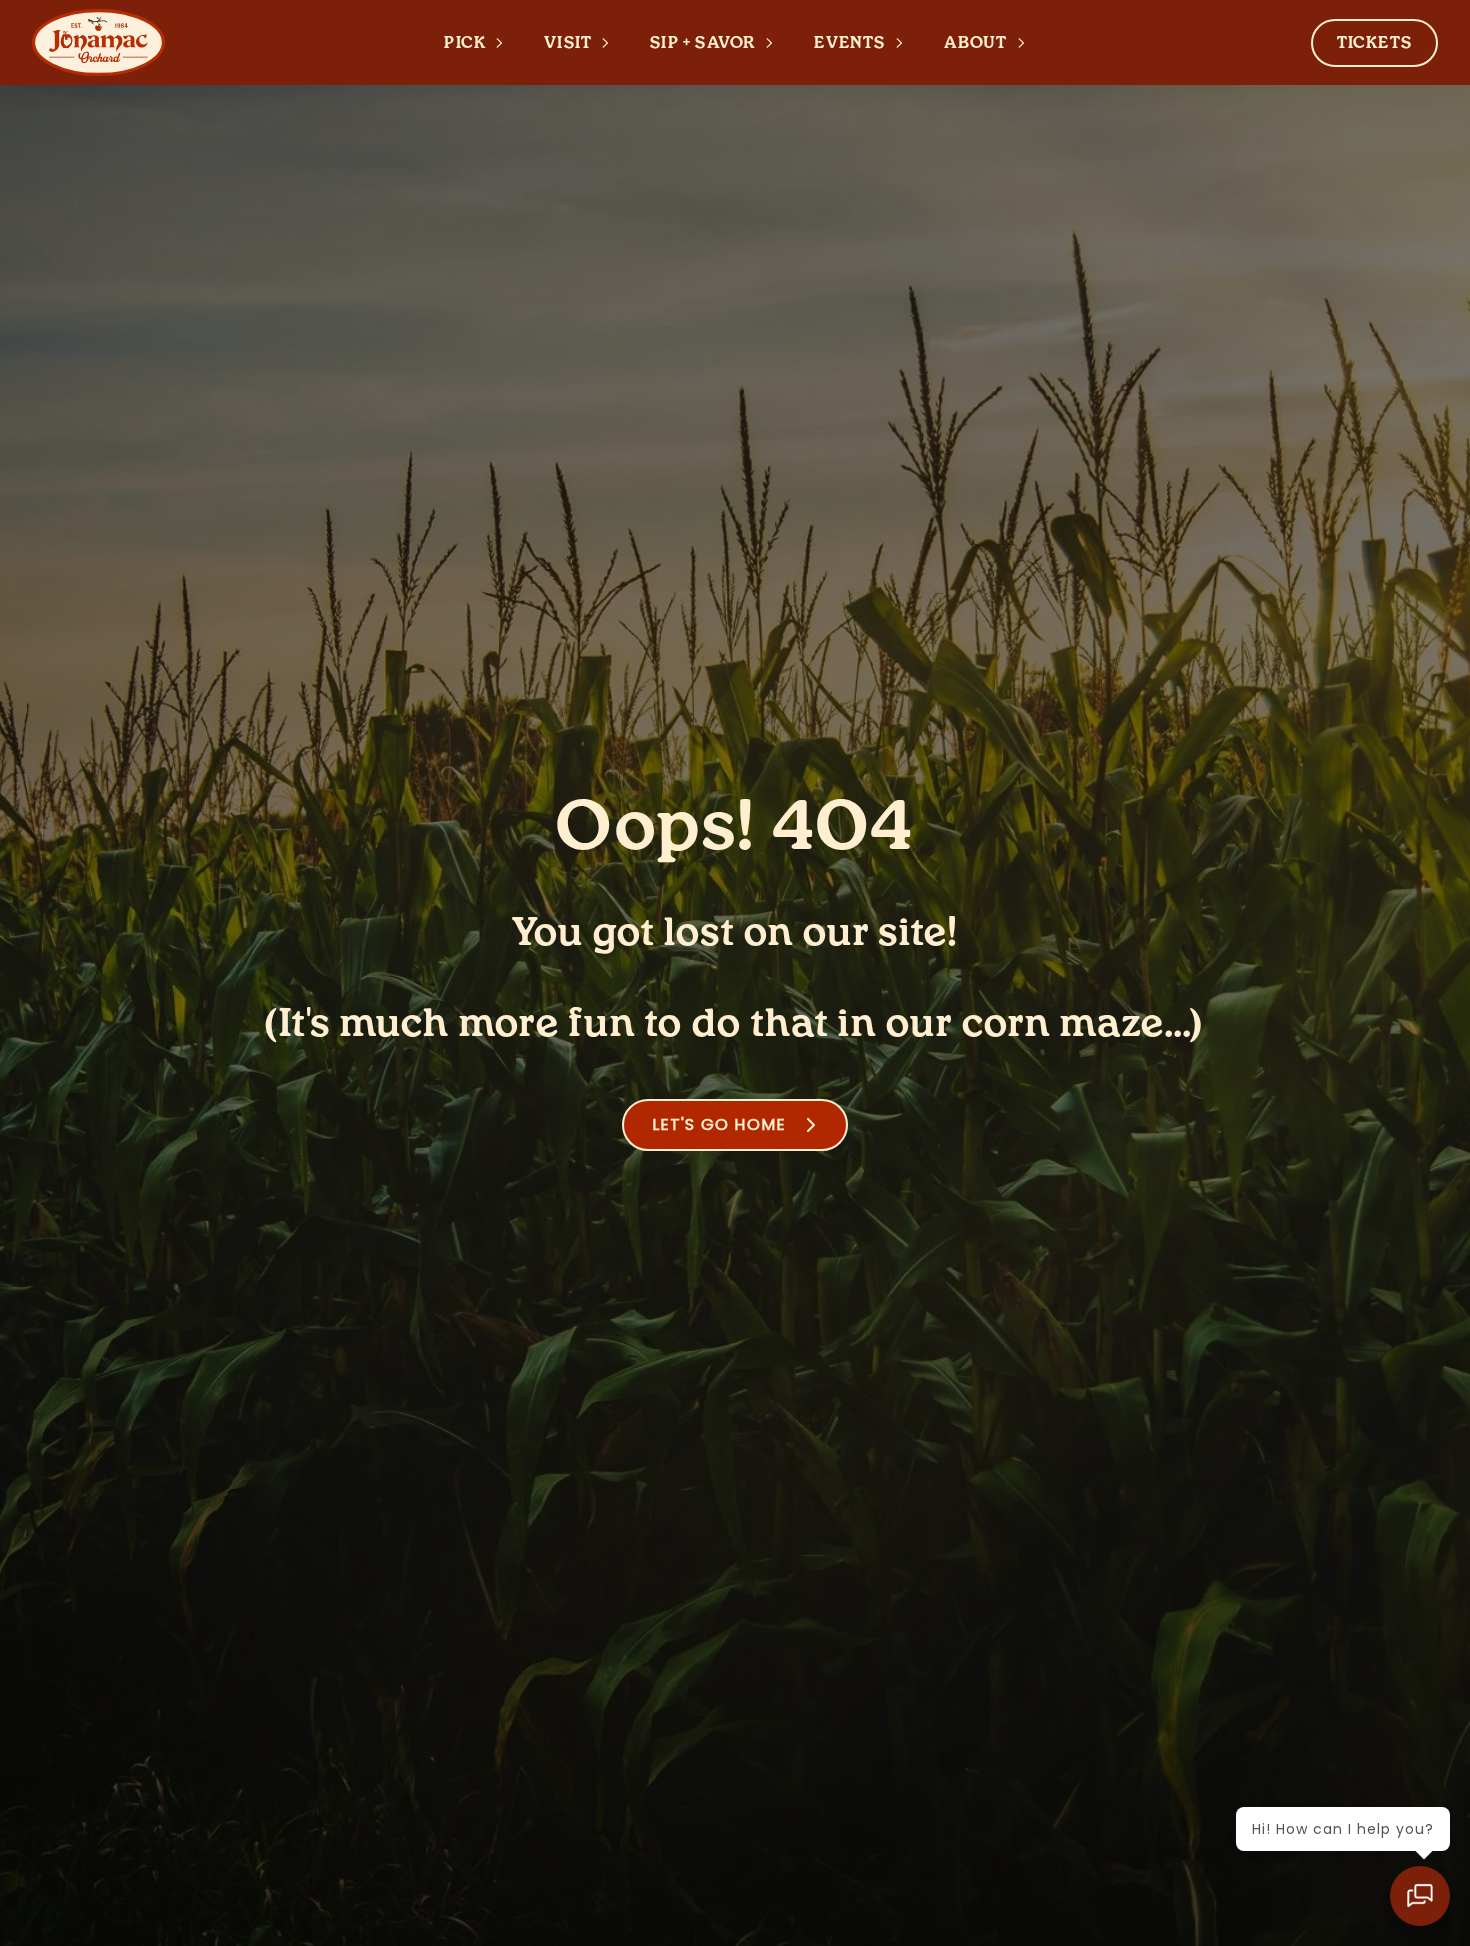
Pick (465, 43)
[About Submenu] (1027, 43)
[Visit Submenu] (611, 43)
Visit (568, 43)
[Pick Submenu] (505, 43)
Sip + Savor (703, 43)
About (976, 43)
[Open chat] (1420, 1896)
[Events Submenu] (905, 43)
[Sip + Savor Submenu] (775, 43)
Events (849, 43)
